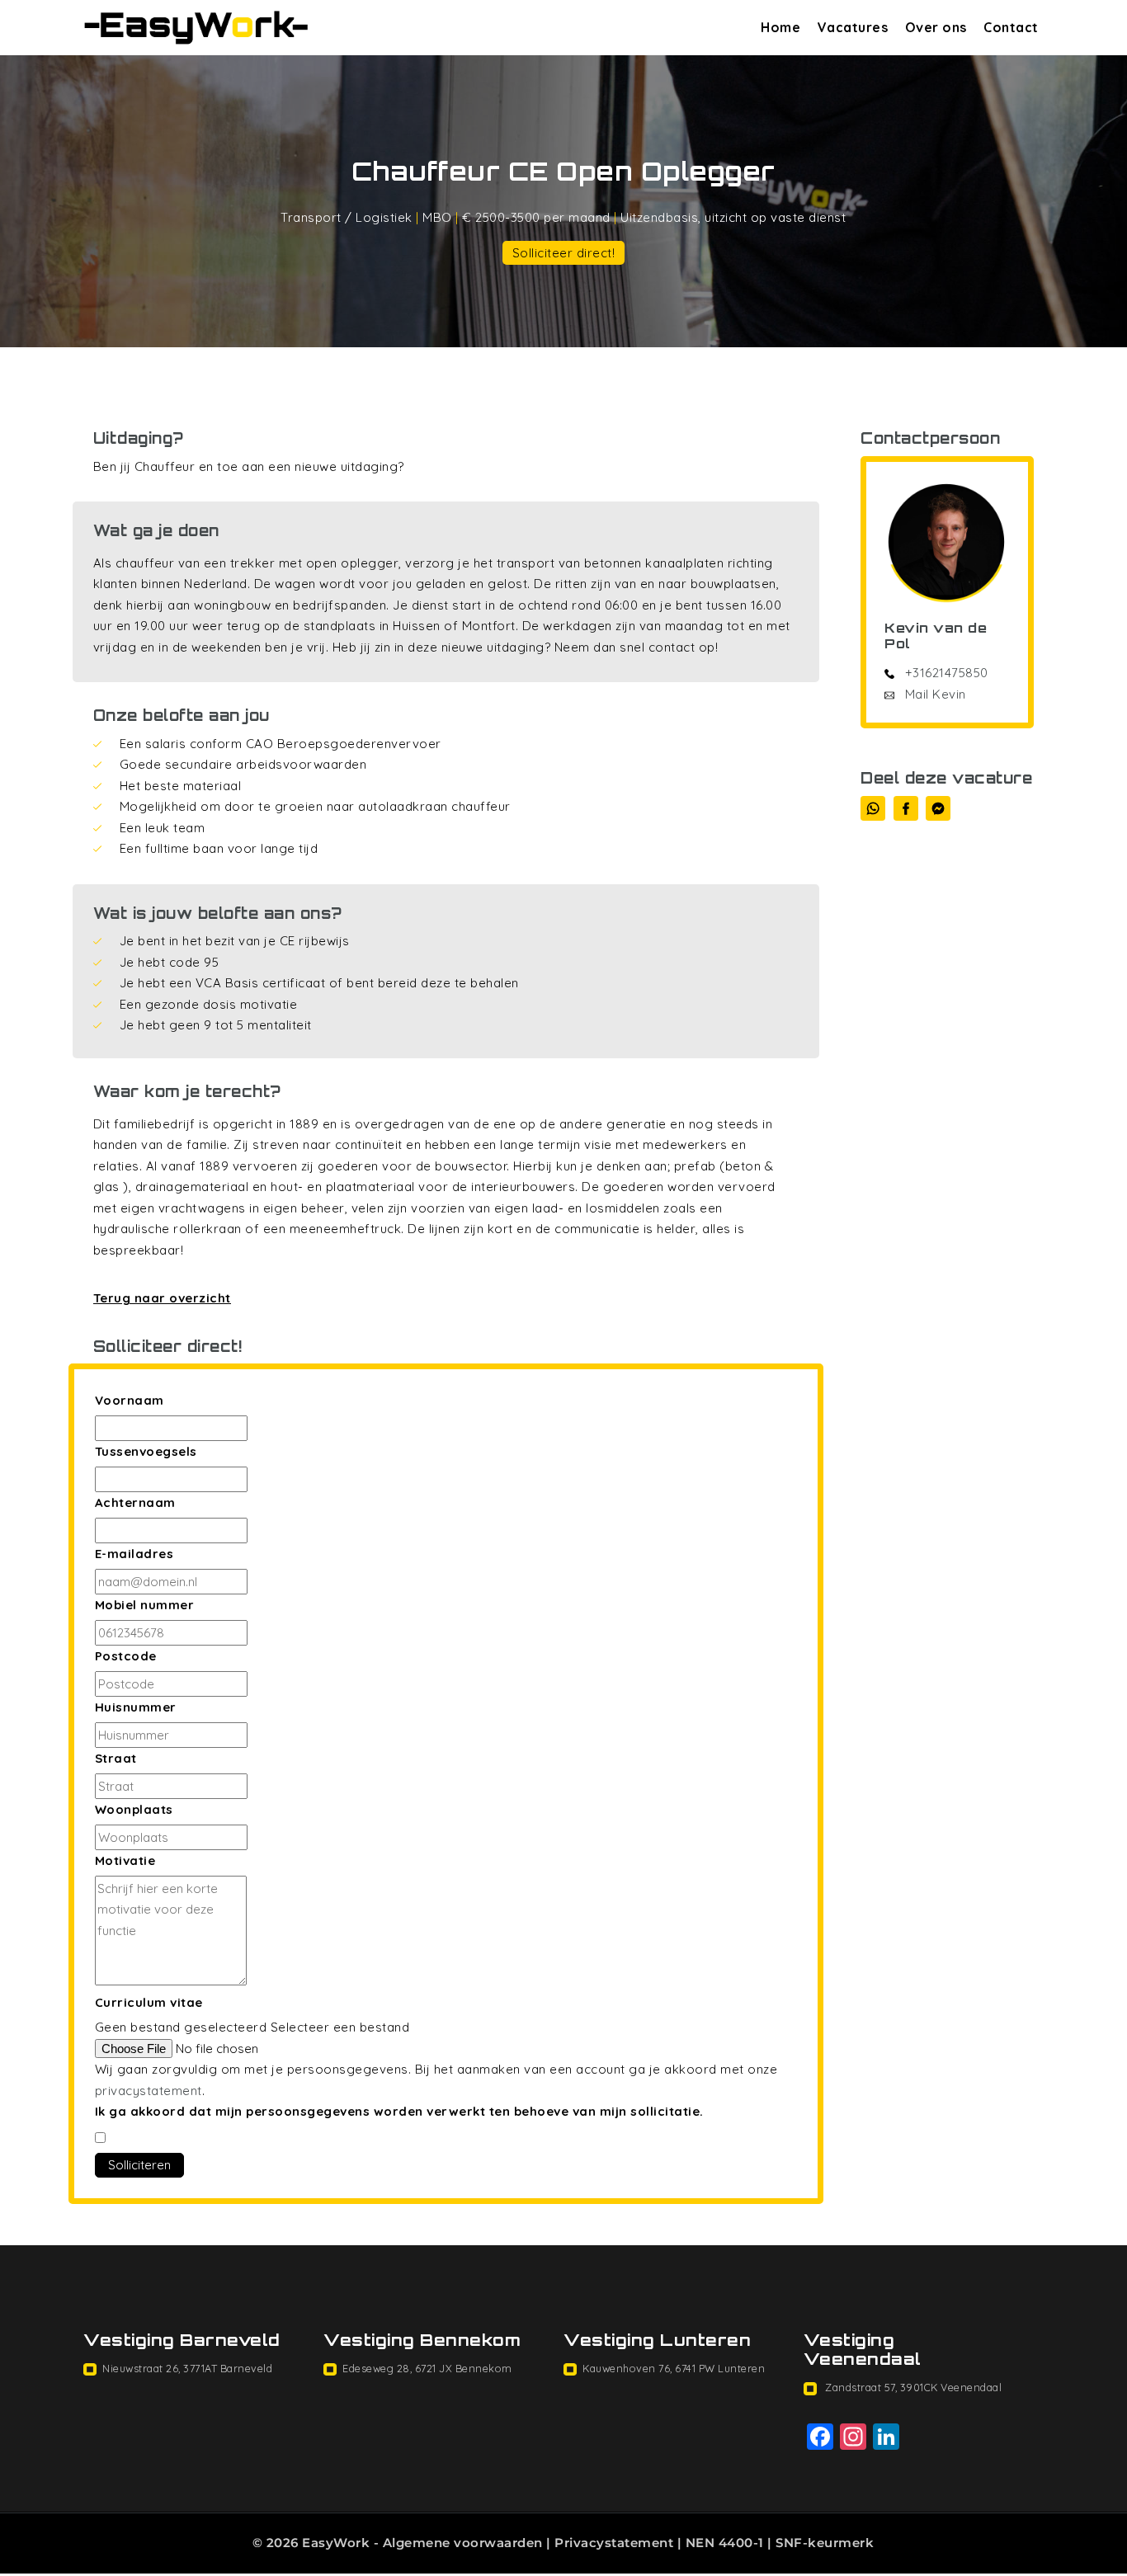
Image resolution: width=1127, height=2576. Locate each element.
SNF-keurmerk (825, 2543)
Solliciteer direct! (564, 253)
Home (780, 27)
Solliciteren (139, 2165)
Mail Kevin (934, 694)
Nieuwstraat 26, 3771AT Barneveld (187, 2368)
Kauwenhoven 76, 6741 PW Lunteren (674, 2368)
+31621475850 (947, 673)
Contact (1011, 27)
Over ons (936, 27)
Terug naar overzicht (162, 1298)
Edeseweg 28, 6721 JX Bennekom (427, 2368)
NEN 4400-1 (725, 2543)
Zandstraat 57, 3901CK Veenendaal (912, 2387)
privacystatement (149, 2091)
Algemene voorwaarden (463, 2543)
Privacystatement (614, 2543)
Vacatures (853, 27)
